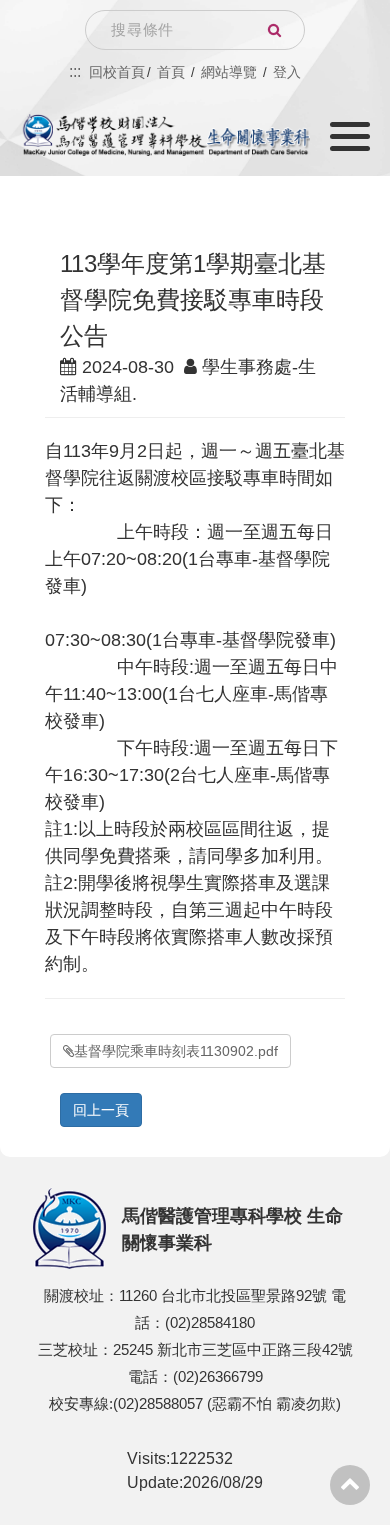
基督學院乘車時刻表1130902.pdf (176, 1051)
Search (274, 30)
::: (75, 71)
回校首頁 (117, 72)
